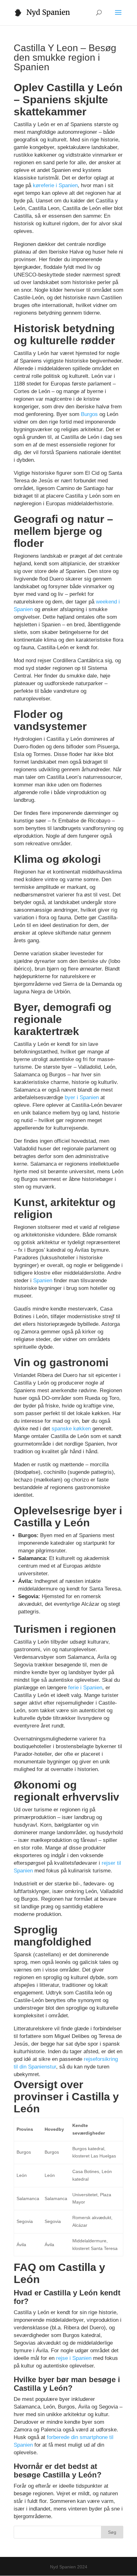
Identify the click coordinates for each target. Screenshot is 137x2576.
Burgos (89, 414)
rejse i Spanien (74, 2358)
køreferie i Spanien (55, 185)
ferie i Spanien (85, 1688)
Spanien (43, 1281)
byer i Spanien (82, 1097)
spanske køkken (71, 1429)
